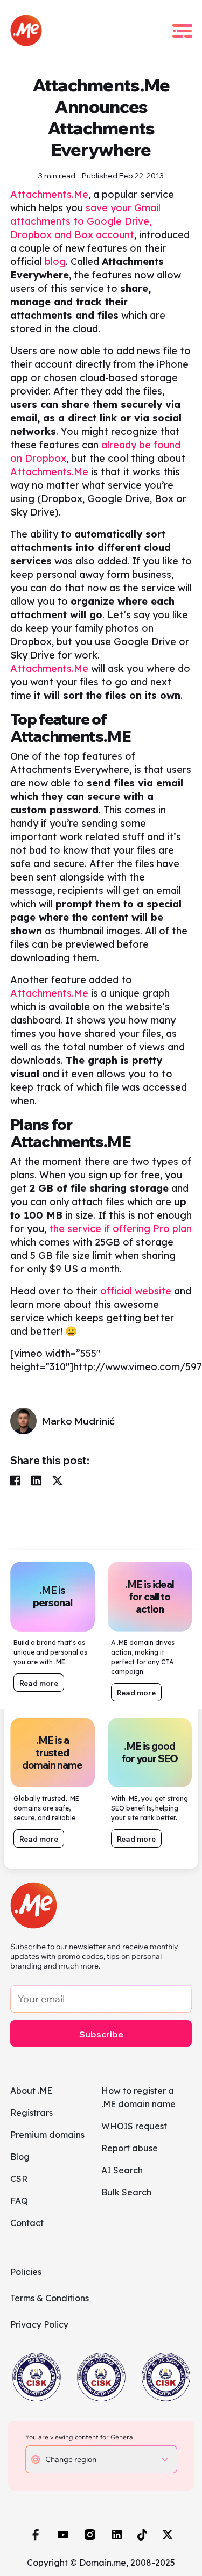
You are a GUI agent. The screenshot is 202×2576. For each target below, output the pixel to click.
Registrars (32, 2113)
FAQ (19, 2201)
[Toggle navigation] (182, 31)
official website (136, 1291)
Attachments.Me (49, 194)
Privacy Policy (39, 2324)
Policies (26, 2272)
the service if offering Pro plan (120, 1229)
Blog (20, 2157)
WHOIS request (134, 2126)
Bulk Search (126, 2192)
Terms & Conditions (50, 2298)
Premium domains (47, 2135)
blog (55, 262)
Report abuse (130, 2148)
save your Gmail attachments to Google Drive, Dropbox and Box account (85, 221)
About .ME (31, 2091)
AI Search (122, 2170)
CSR (19, 2179)
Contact (27, 2223)
